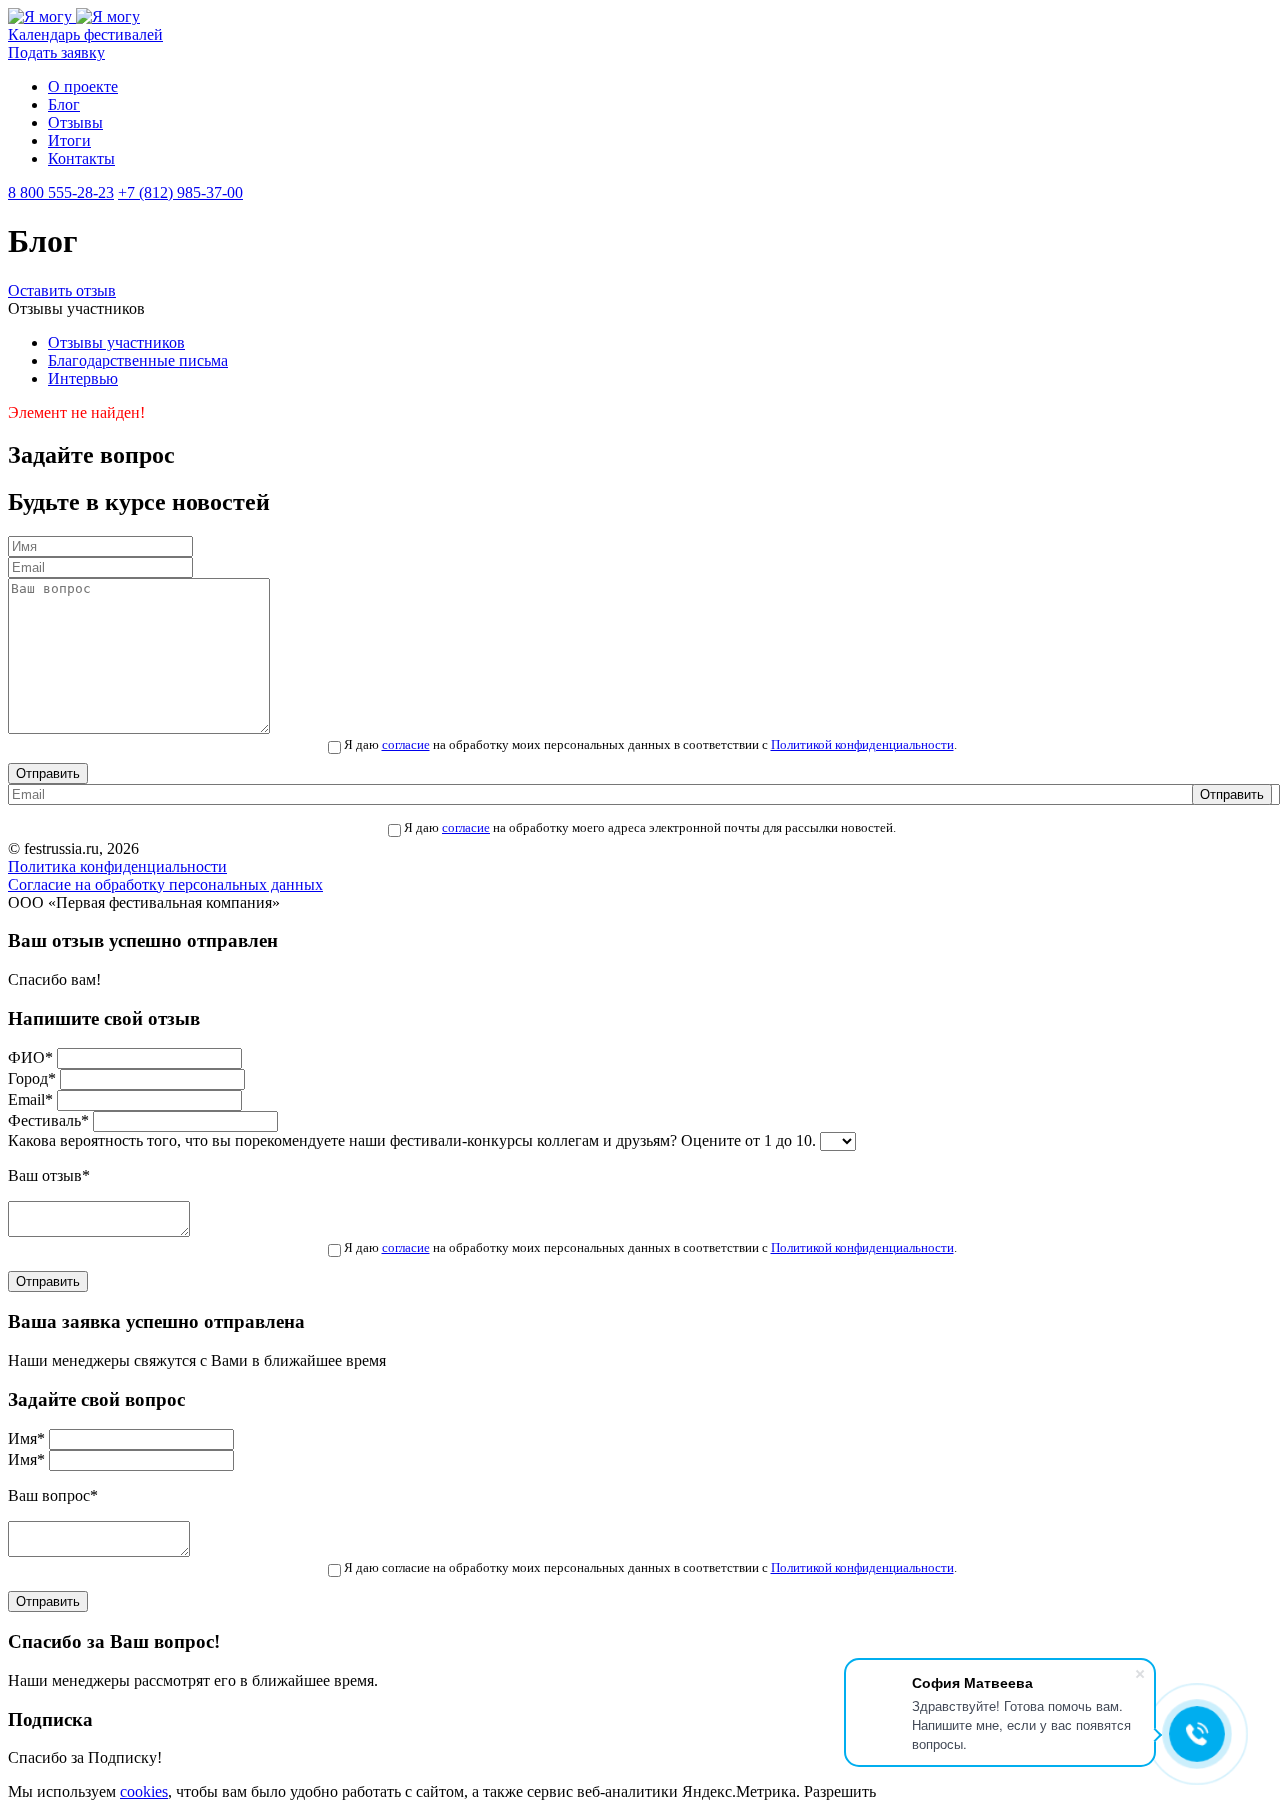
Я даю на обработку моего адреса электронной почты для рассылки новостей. (650, 828)
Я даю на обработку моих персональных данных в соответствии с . (650, 745)
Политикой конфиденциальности (862, 745)
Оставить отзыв (62, 290)
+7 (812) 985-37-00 (180, 192)
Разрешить (840, 1791)
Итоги (69, 140)
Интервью (83, 378)
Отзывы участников (116, 342)
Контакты (81, 158)
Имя (26, 1438)
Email (30, 1099)
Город (32, 1078)
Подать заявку (56, 52)
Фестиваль (48, 1120)
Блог (64, 104)
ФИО (30, 1057)
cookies (144, 1791)
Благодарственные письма (138, 360)
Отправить (48, 773)
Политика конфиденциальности (117, 866)
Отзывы (75, 122)
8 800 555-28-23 (61, 192)
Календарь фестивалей (85, 34)
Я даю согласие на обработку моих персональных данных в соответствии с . (650, 1568)
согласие (406, 745)
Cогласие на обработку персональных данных (165, 884)
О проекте (83, 86)
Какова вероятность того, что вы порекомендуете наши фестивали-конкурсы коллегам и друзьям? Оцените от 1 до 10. (412, 1140)
